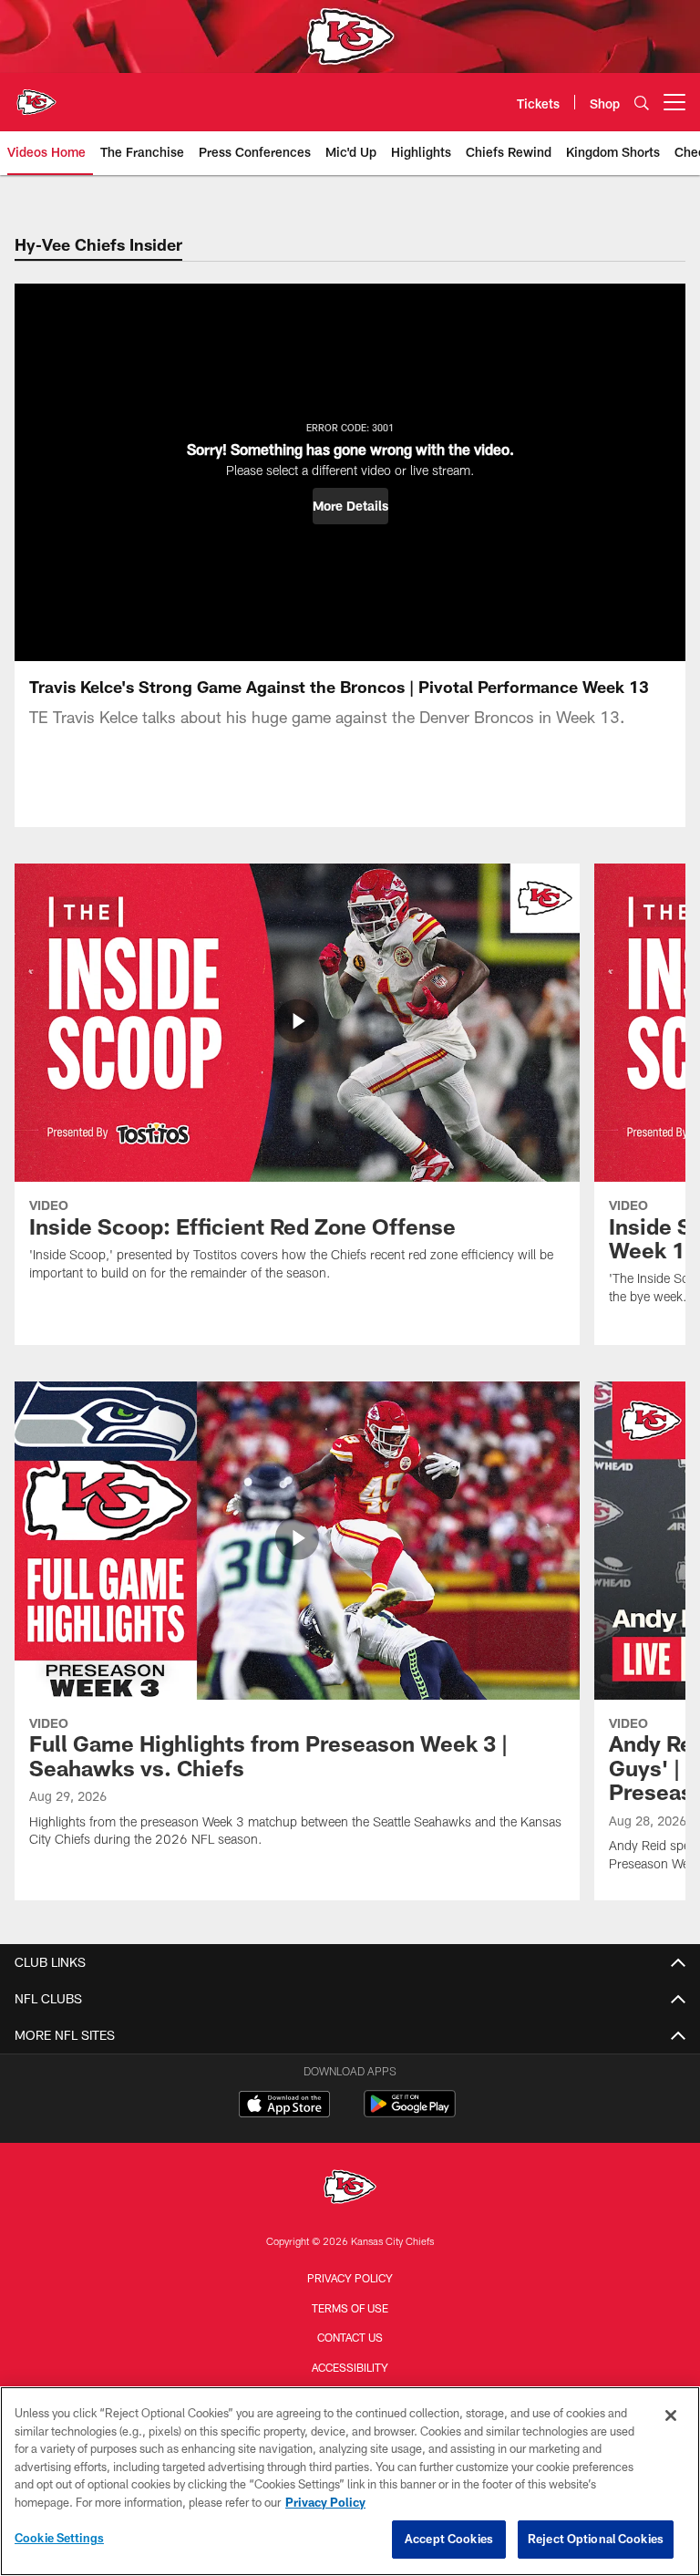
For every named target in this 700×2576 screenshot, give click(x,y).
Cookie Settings (59, 2538)
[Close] (671, 2416)
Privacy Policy (350, 2278)
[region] (350, 2481)
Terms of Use (350, 2308)
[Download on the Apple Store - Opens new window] (284, 2106)
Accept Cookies (449, 2539)
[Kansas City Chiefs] (350, 2189)
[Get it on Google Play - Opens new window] (410, 2113)
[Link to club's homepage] (36, 95)
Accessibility (350, 2367)
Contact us (350, 2337)
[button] (350, 506)
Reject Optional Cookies (596, 2539)
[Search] (642, 103)
